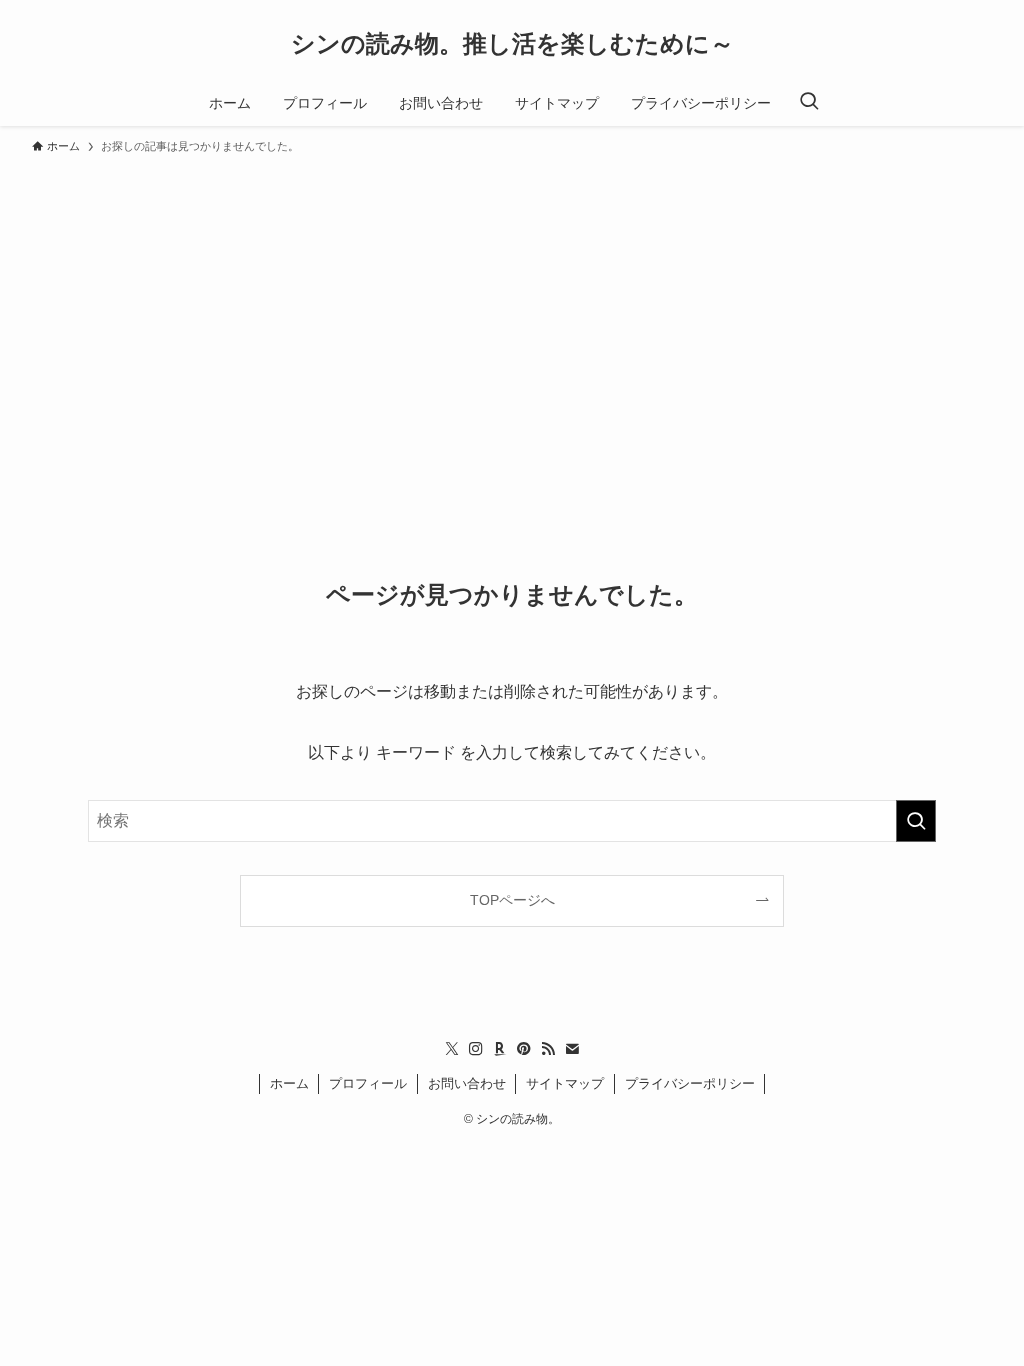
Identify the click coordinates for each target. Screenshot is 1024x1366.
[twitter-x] (452, 1049)
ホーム (289, 1083)
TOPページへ (512, 900)
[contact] (572, 1049)
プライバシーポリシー (690, 1083)
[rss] (548, 1049)
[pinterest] (524, 1049)
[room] (500, 1049)
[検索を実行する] (916, 821)
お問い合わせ (467, 1083)
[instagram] (476, 1049)
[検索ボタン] (809, 103)
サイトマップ (565, 1083)
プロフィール (368, 1083)
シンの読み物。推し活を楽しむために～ (512, 44)
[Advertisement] (512, 314)
